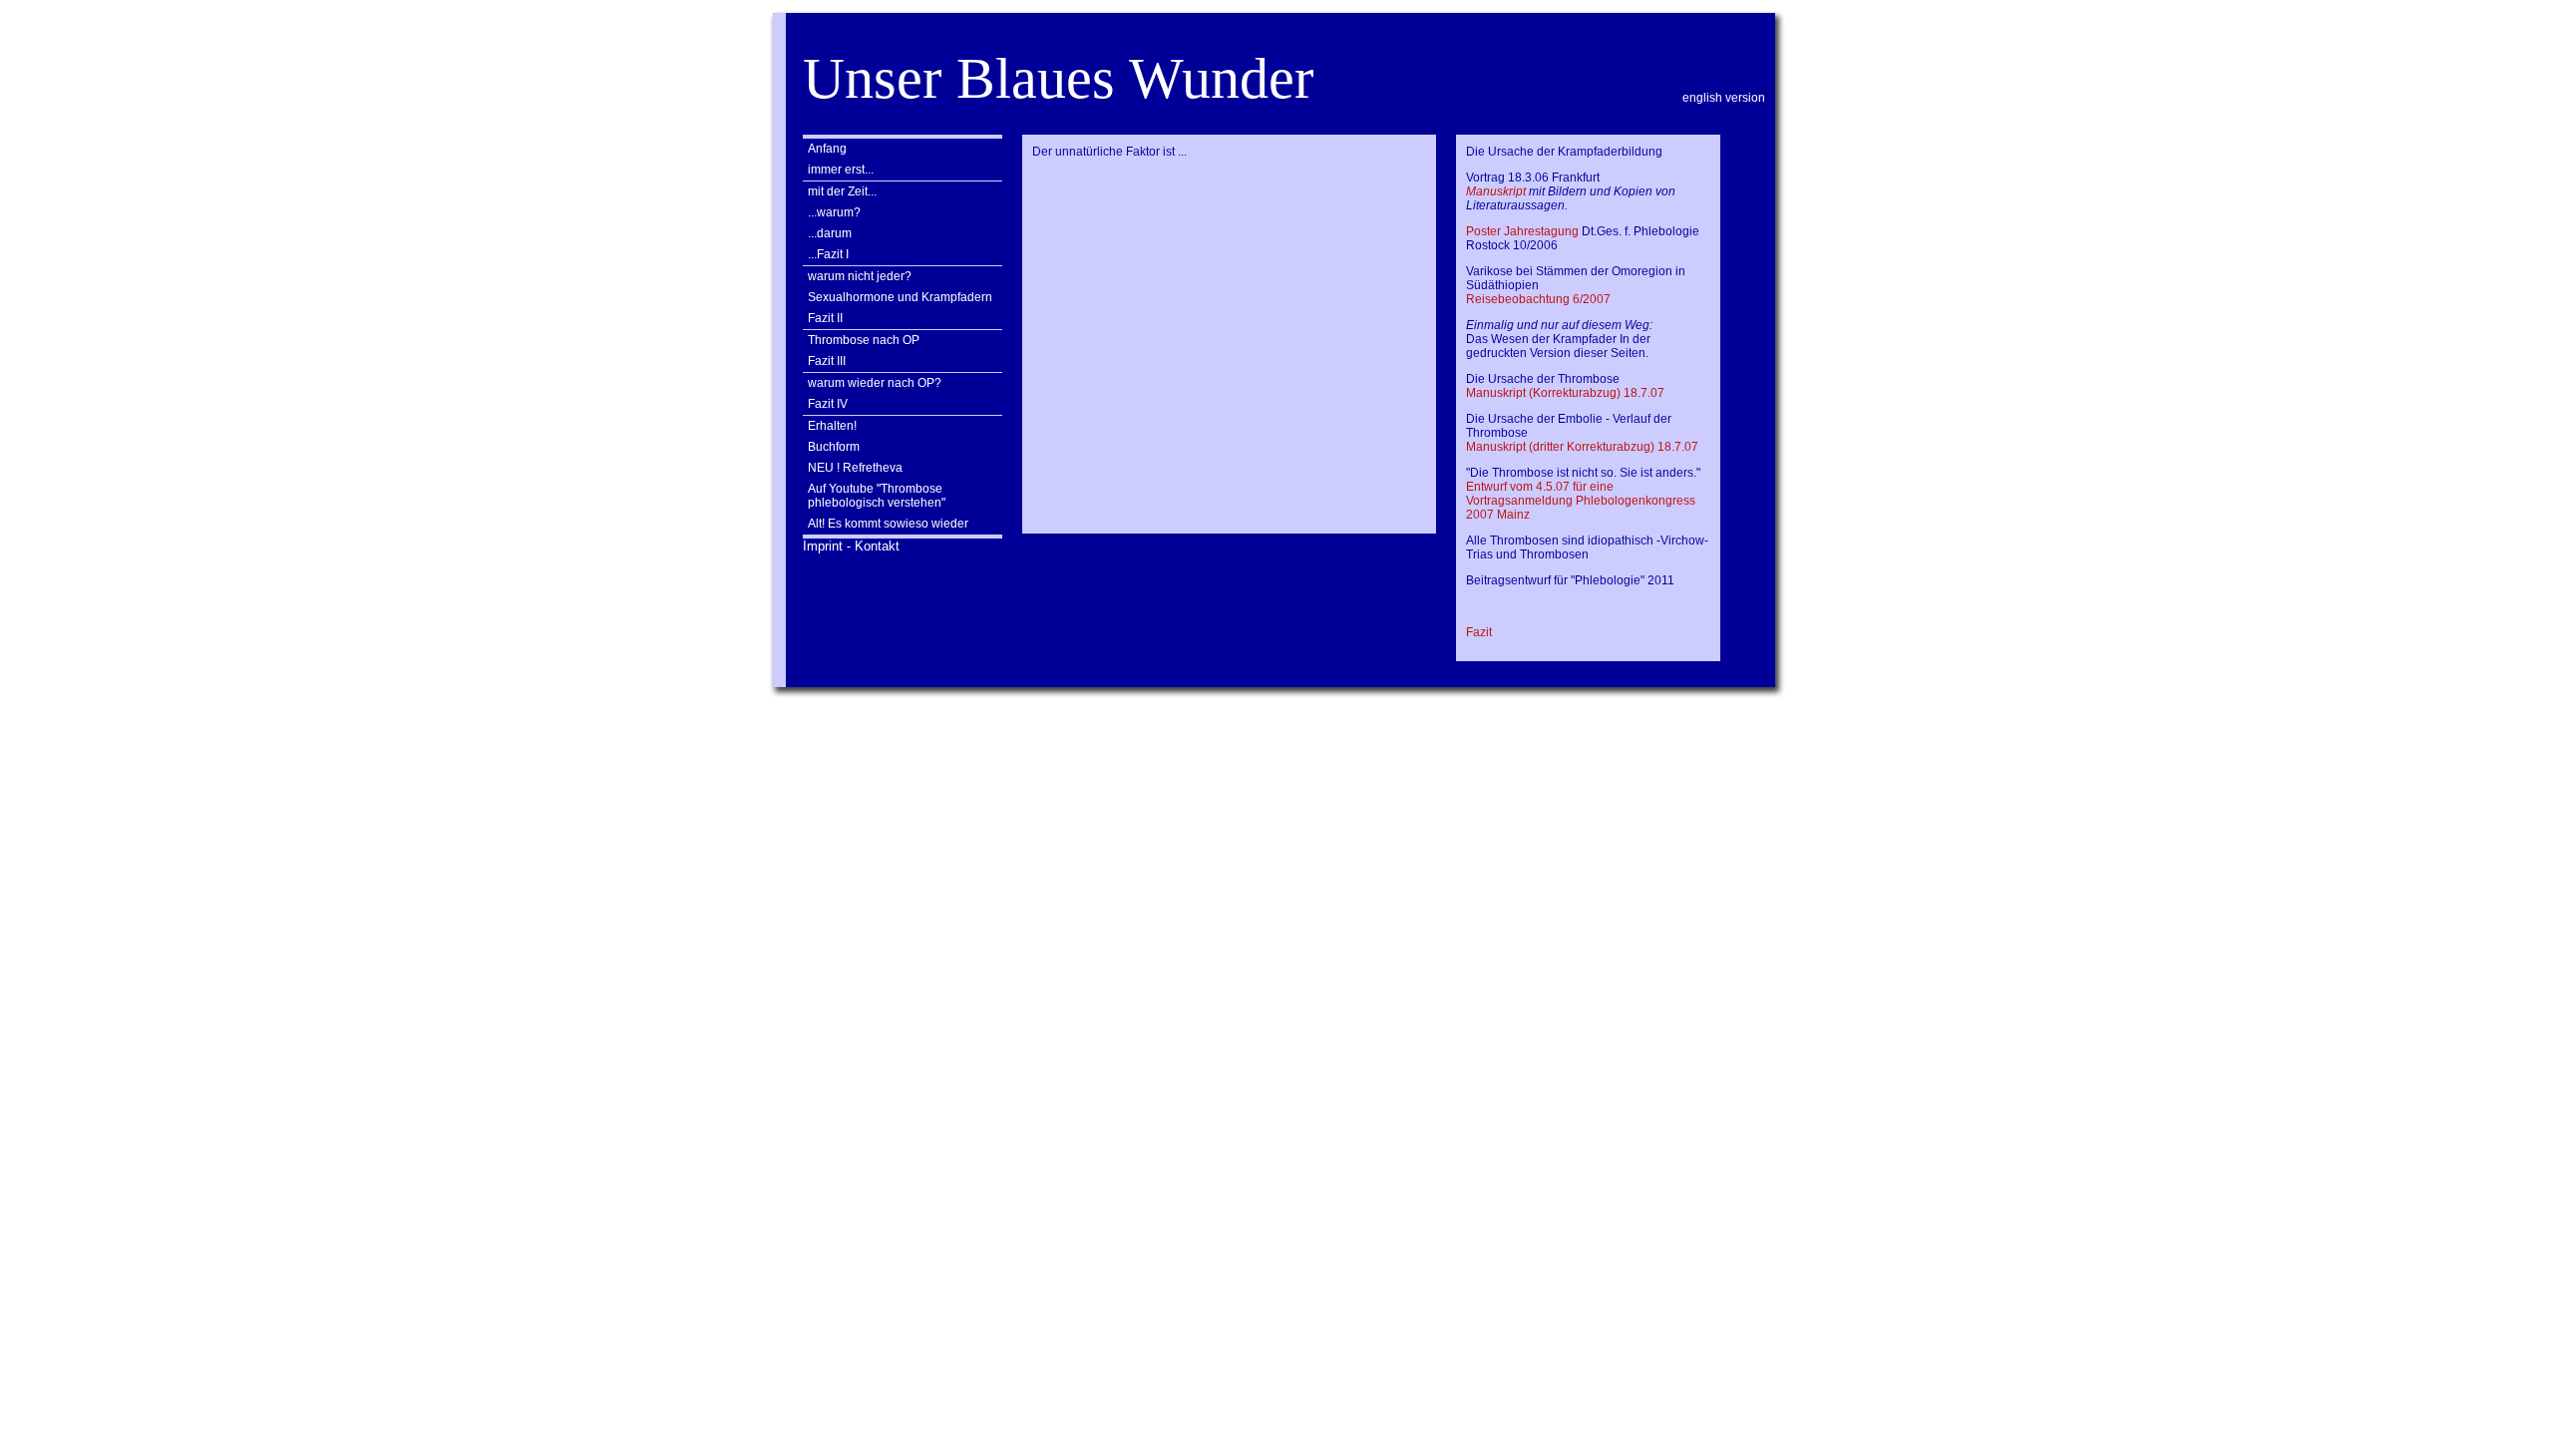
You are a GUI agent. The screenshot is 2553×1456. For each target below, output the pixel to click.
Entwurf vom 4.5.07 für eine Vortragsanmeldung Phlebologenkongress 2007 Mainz (1581, 501)
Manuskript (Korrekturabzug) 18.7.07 (1565, 393)
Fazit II (825, 318)
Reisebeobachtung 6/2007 (1538, 299)
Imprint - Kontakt (851, 546)
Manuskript (1496, 191)
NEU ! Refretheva (855, 468)
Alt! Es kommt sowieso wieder (888, 524)
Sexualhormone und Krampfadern (900, 297)
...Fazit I (828, 254)
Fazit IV (828, 404)
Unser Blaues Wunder (1058, 78)
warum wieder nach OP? (875, 383)
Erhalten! (832, 426)
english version (1724, 98)
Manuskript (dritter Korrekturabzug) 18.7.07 (1582, 447)
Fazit (1479, 632)
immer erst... (841, 170)
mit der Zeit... (842, 191)
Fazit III (827, 361)
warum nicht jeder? (860, 276)
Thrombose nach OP (864, 340)
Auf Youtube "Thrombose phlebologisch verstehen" (877, 496)
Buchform (834, 447)
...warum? (834, 212)
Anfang (827, 149)
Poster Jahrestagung (1522, 231)
